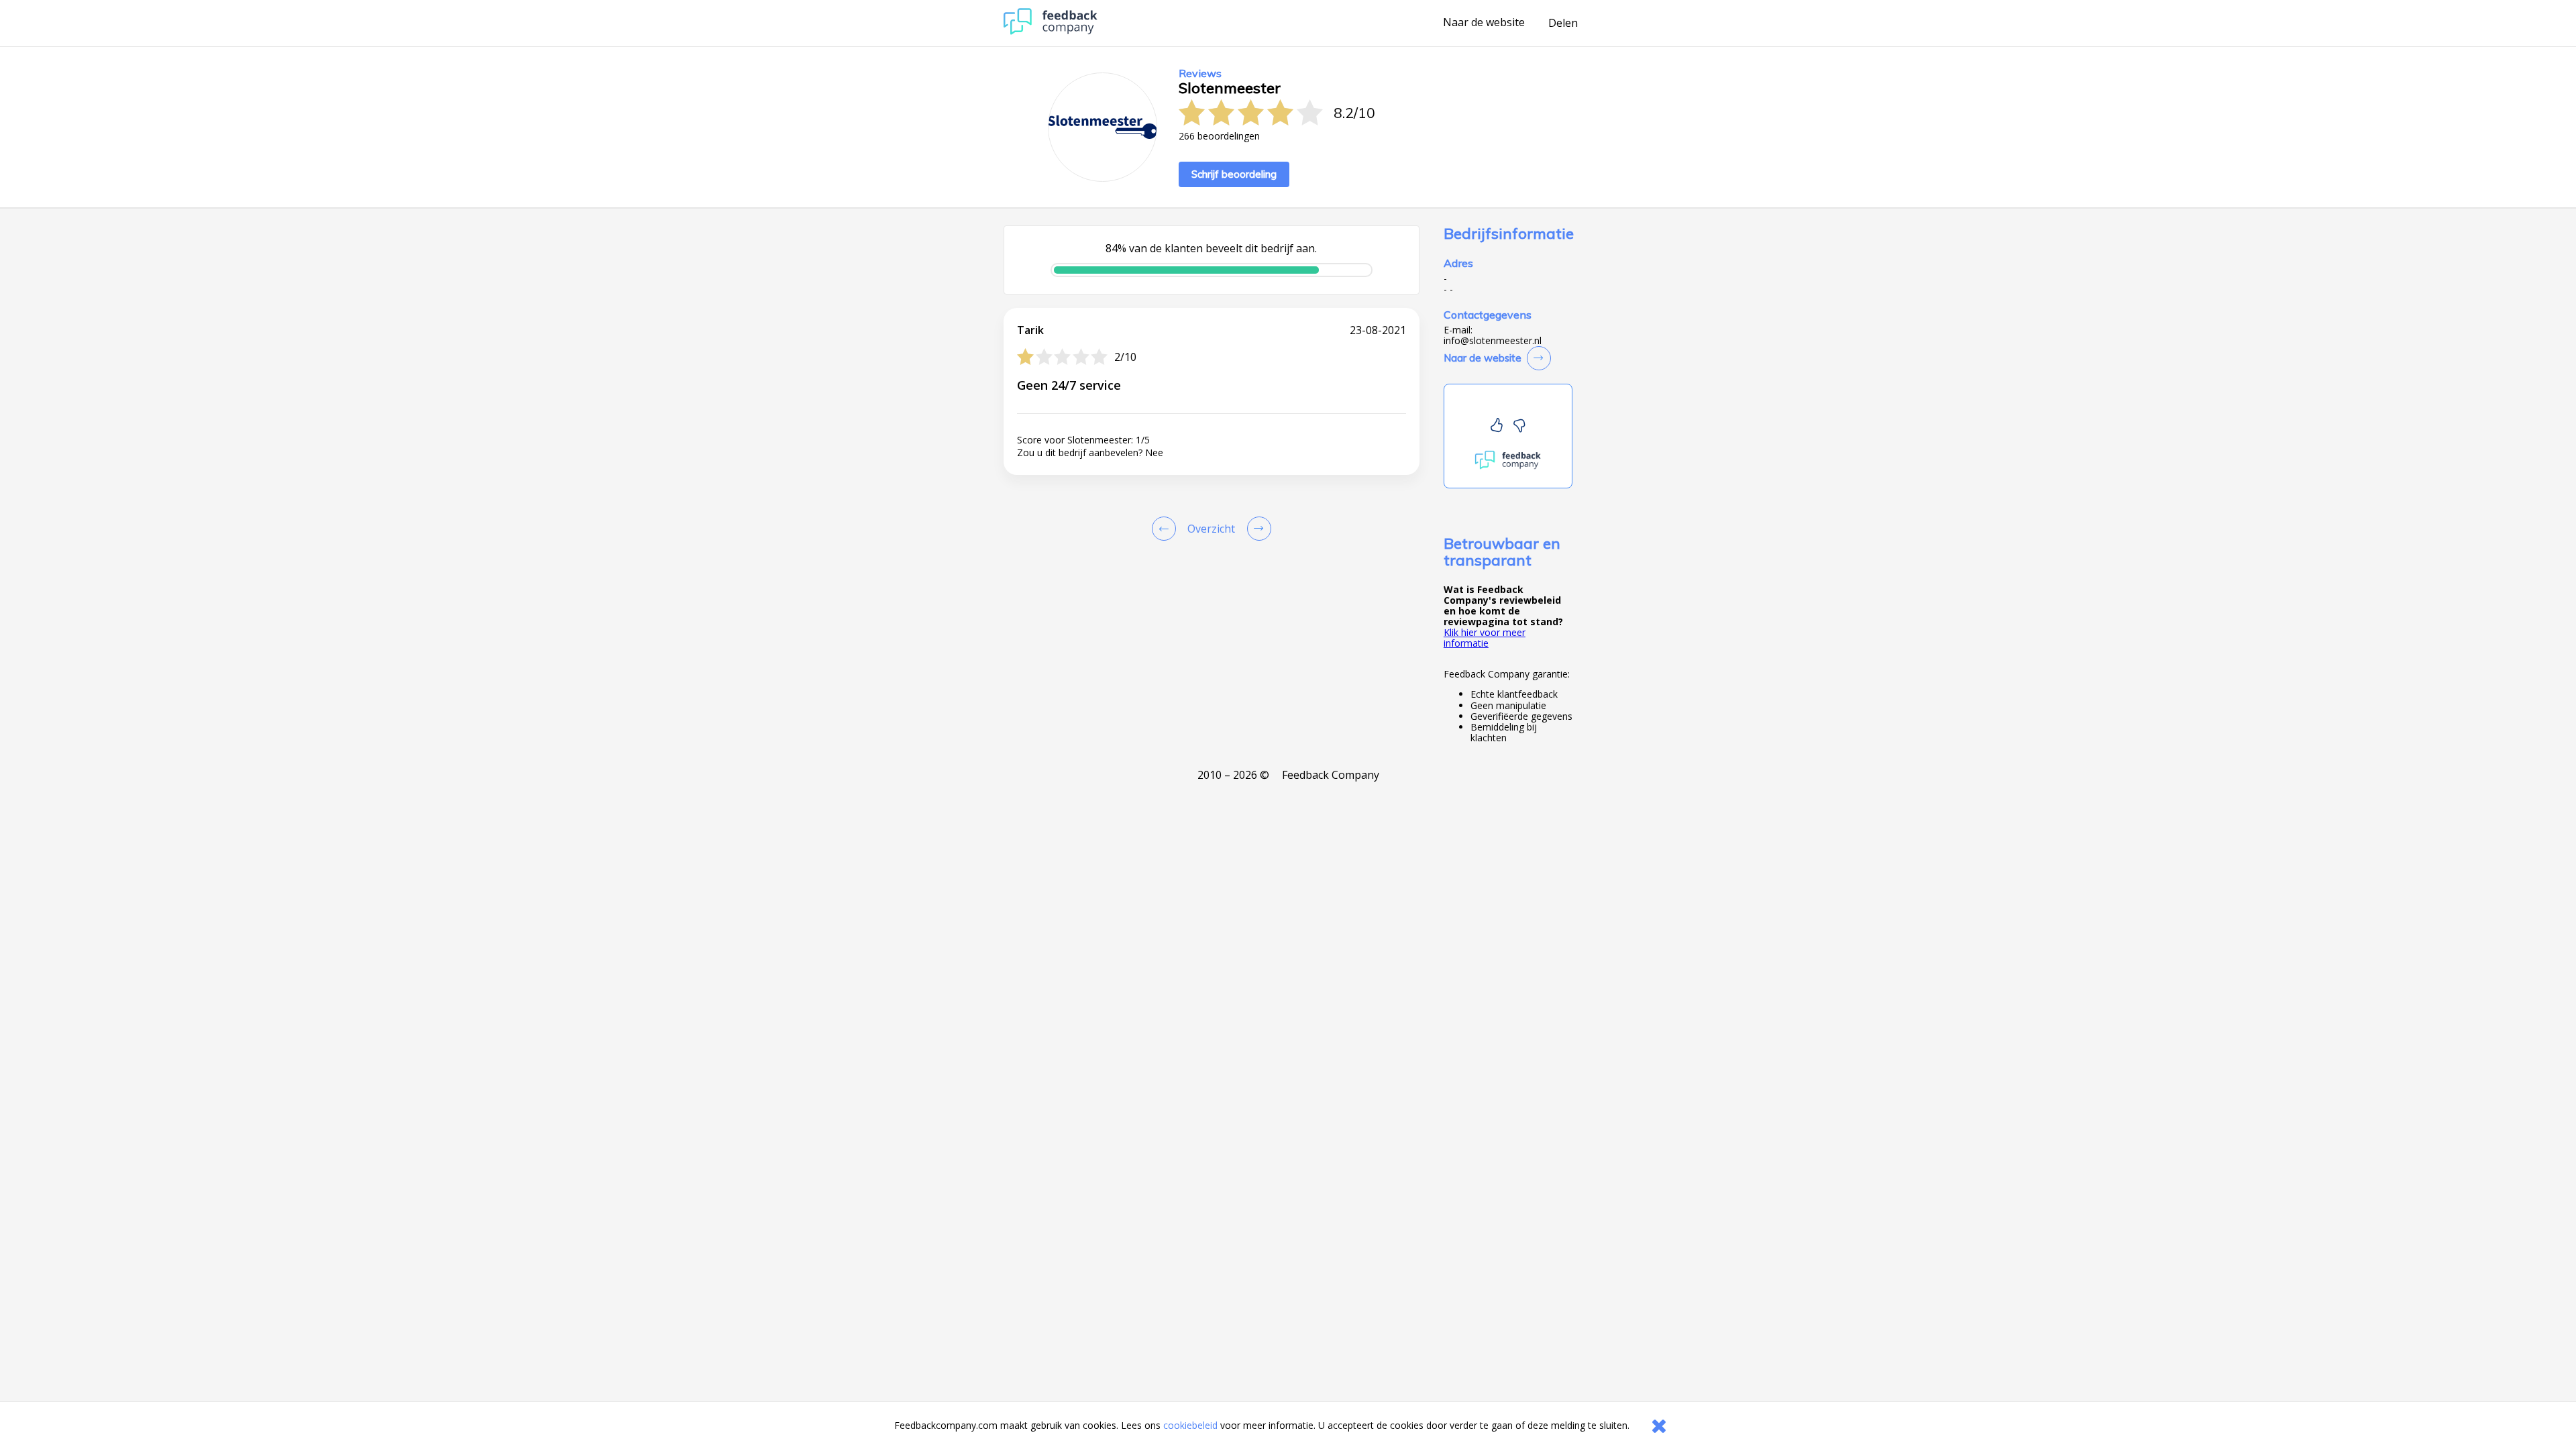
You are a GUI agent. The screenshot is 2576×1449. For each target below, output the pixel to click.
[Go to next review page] (1256, 529)
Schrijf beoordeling (1234, 174)
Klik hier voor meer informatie (1485, 638)
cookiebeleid (1190, 1425)
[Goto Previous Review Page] (1167, 529)
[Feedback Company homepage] (1051, 31)
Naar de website (1484, 23)
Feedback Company (1331, 775)
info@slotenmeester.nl (1493, 341)
